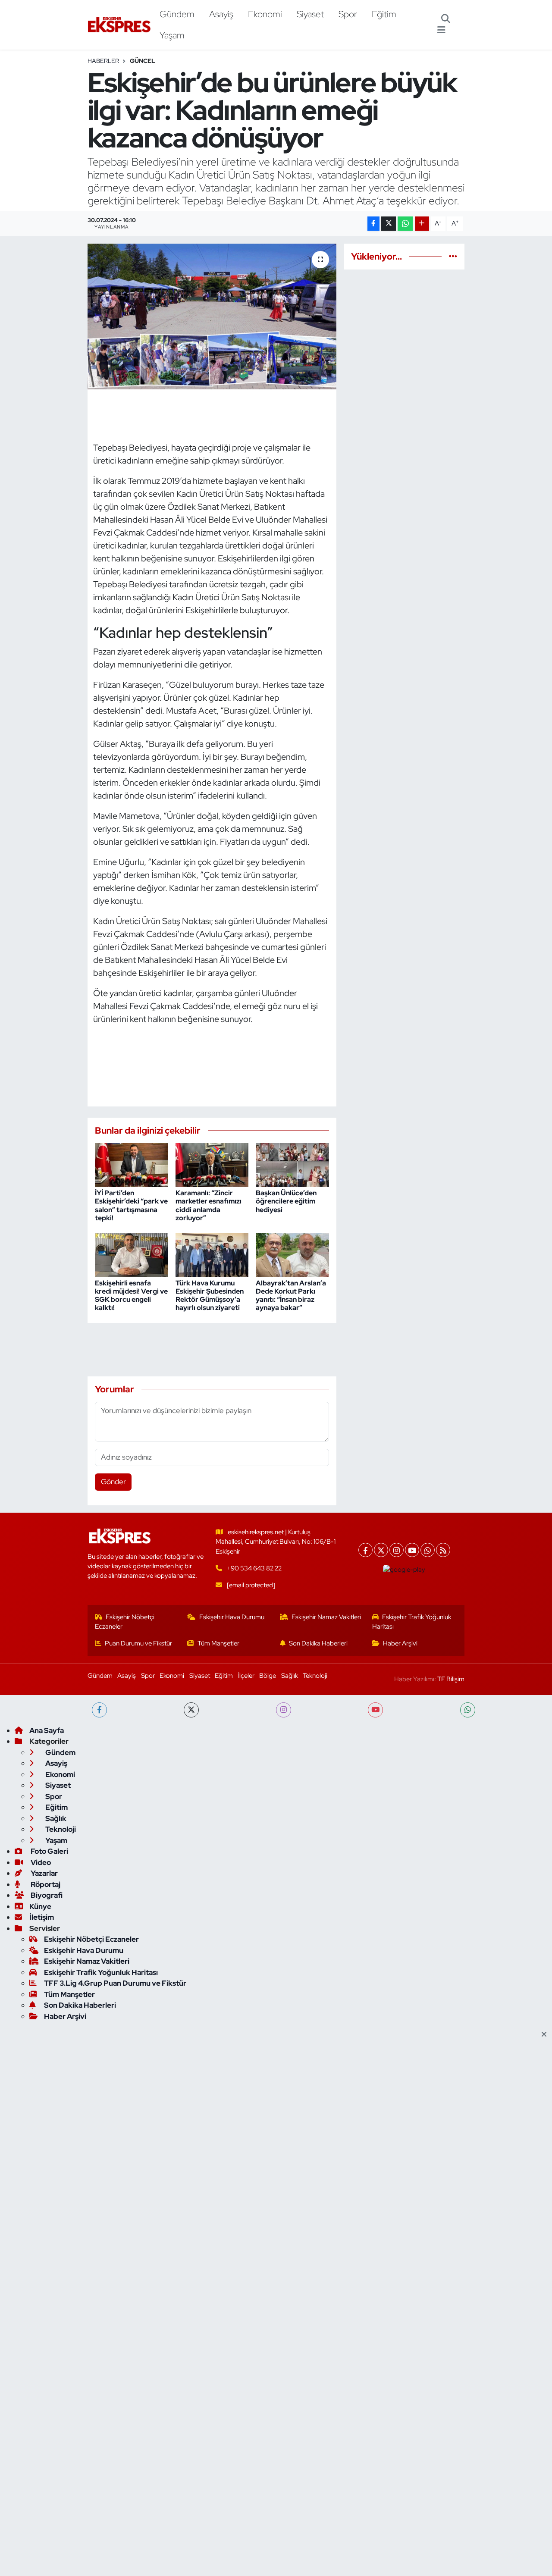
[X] (381, 1550)
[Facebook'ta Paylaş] (373, 224)
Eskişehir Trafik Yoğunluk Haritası (412, 1622)
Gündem (177, 14)
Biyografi (46, 1895)
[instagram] (284, 1710)
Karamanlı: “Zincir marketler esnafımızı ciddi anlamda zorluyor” (209, 1205)
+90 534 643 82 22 (254, 1568)
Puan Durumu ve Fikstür (138, 1643)
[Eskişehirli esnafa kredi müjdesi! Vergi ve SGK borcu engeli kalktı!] (132, 1254)
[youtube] (375, 1710)
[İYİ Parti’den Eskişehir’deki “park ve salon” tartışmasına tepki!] (132, 1164)
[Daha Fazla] (422, 224)
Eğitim (384, 14)
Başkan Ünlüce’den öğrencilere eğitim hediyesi (286, 1201)
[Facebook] (365, 1550)
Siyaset (310, 14)
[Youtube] (412, 1550)
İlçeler (246, 1676)
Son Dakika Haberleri (318, 1643)
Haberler (103, 61)
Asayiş (221, 14)
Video (40, 1862)
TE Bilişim (451, 1679)
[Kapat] (547, 2035)
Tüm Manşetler (218, 1643)
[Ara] (446, 19)
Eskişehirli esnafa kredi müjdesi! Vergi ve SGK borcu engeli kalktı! (131, 1296)
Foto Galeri (49, 1851)
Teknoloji (315, 1676)
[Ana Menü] (441, 30)
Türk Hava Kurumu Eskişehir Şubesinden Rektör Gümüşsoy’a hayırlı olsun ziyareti (210, 1296)
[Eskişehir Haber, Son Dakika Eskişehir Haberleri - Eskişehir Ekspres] (120, 25)
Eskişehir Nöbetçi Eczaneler (125, 1622)
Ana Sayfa (47, 1730)
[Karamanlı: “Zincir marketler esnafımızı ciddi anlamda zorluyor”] (212, 1164)
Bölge (268, 1676)
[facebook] (99, 1710)
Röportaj (45, 1884)
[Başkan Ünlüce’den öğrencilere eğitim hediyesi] (292, 1164)
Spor (348, 14)
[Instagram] (397, 1550)
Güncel (143, 61)
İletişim (42, 1917)
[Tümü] (453, 256)
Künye (40, 1906)
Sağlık (290, 1676)
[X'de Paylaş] (389, 224)
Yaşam (172, 35)
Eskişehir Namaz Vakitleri (326, 1617)
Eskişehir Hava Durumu (232, 1617)
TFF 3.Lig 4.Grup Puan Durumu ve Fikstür (115, 1983)
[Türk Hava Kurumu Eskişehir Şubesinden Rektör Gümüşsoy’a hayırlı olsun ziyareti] (212, 1254)
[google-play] (404, 1570)
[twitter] (191, 1710)
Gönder (113, 1482)
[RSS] (443, 1550)
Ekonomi (265, 14)
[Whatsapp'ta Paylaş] (405, 224)
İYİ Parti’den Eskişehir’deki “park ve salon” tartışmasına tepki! (131, 1205)
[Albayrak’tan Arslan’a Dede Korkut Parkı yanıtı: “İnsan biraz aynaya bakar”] (292, 1254)
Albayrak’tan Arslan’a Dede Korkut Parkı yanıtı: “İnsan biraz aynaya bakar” (291, 1296)
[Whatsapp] (428, 1550)
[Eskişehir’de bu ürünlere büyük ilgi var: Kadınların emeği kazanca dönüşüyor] (212, 317)
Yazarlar (44, 1873)
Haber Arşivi (400, 1643)
